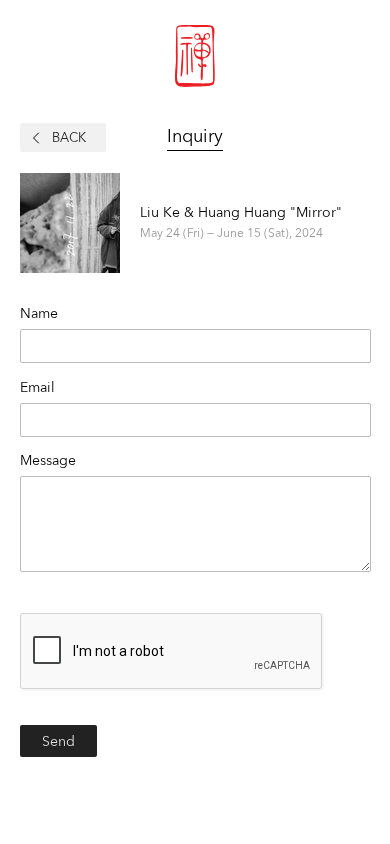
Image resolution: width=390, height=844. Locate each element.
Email (37, 387)
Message (48, 460)
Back (69, 137)
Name (39, 313)
